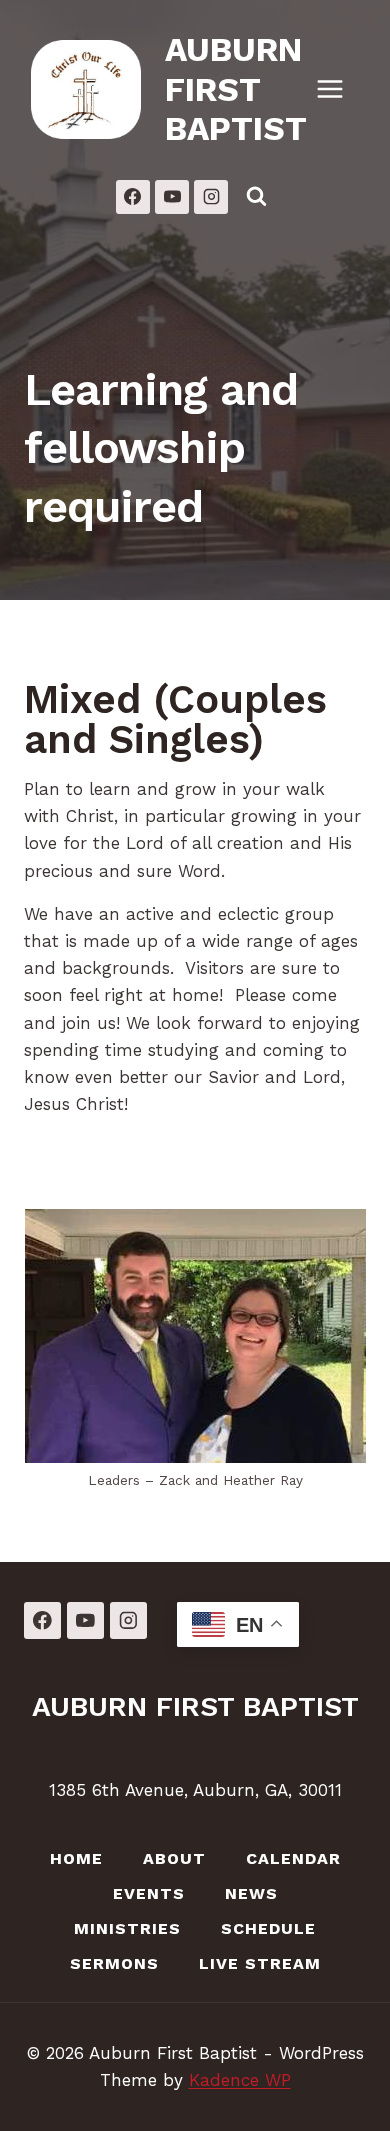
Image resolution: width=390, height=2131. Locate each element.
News (251, 1893)
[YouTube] (172, 197)
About (174, 1858)
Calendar (293, 1858)
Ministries (127, 1928)
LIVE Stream (260, 1963)
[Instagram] (211, 197)
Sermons (114, 1963)
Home (76, 1858)
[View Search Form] (256, 197)
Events (149, 1893)
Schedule (268, 1928)
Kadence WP (240, 2080)
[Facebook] (133, 197)
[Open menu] (340, 89)
